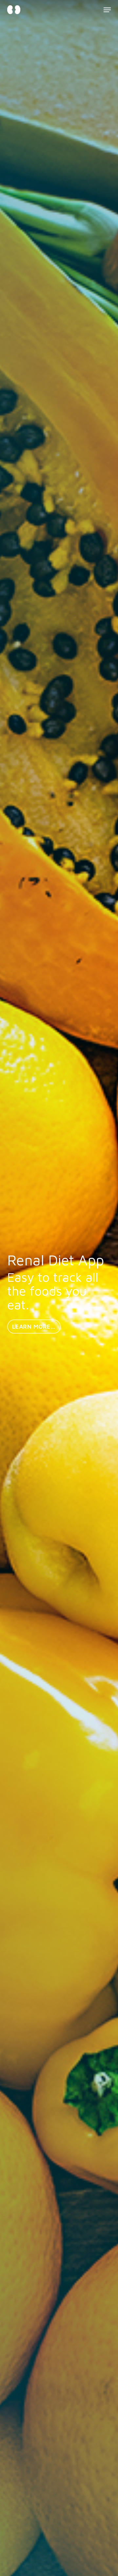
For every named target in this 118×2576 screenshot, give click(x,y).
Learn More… (34, 1327)
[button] (107, 10)
